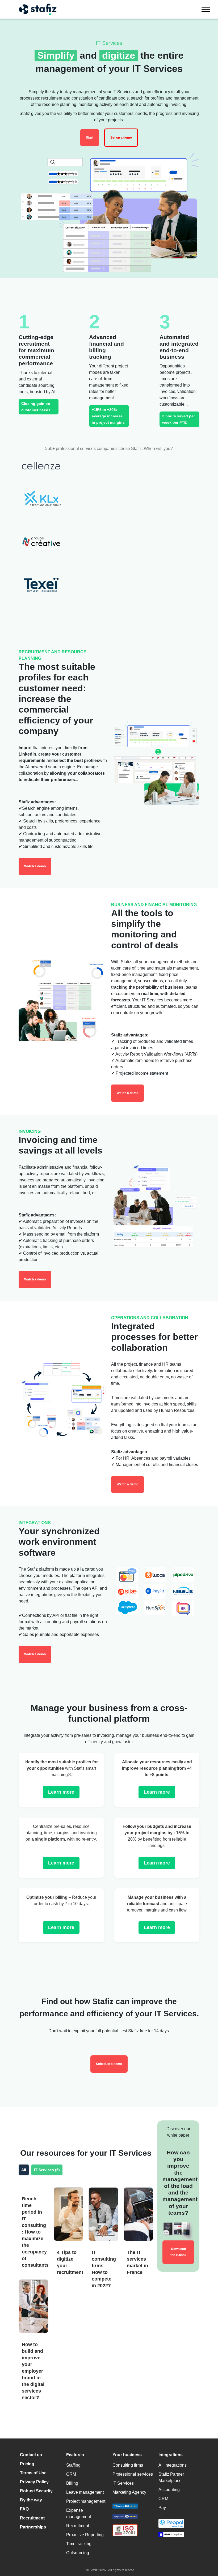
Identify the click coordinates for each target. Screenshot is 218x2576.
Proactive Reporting (85, 2535)
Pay (162, 2508)
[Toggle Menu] (206, 9)
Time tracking (79, 2544)
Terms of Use (33, 2473)
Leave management (85, 2492)
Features (75, 2455)
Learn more (61, 1792)
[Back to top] (206, 2549)
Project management (86, 2501)
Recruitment (32, 2518)
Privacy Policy (34, 2482)
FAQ (24, 2509)
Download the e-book (178, 2252)
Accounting (169, 2490)
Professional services (133, 2474)
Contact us (31, 2455)
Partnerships (33, 2527)
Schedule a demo (109, 2064)
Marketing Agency (129, 2492)
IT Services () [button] (47, 2170)
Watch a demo (35, 866)
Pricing (27, 2464)
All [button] (24, 2170)
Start (90, 138)
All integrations (173, 2465)
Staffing (73, 2465)
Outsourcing (78, 2553)
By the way (31, 2500)
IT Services (123, 2483)
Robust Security (36, 2491)
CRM (71, 2474)
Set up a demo (121, 138)
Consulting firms (128, 2465)
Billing (72, 2483)
